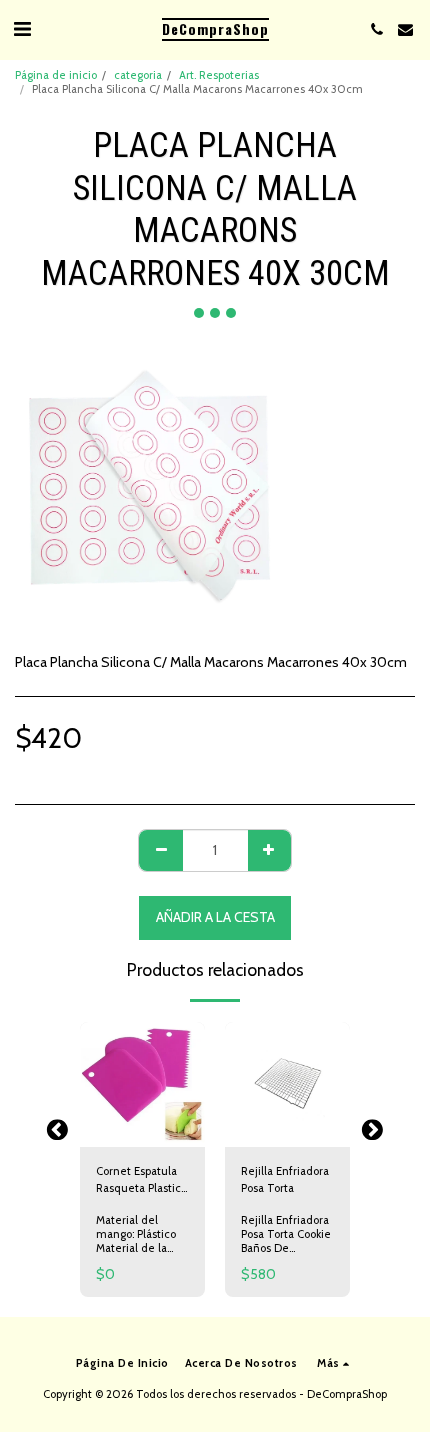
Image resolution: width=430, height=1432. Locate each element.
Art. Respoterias (219, 75)
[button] (22, 29)
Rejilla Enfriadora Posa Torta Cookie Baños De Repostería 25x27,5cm (286, 1248)
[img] (142, 1084)
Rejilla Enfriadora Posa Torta (285, 1179)
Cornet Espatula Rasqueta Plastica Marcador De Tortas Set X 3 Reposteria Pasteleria (141, 1180)
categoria (138, 75)
